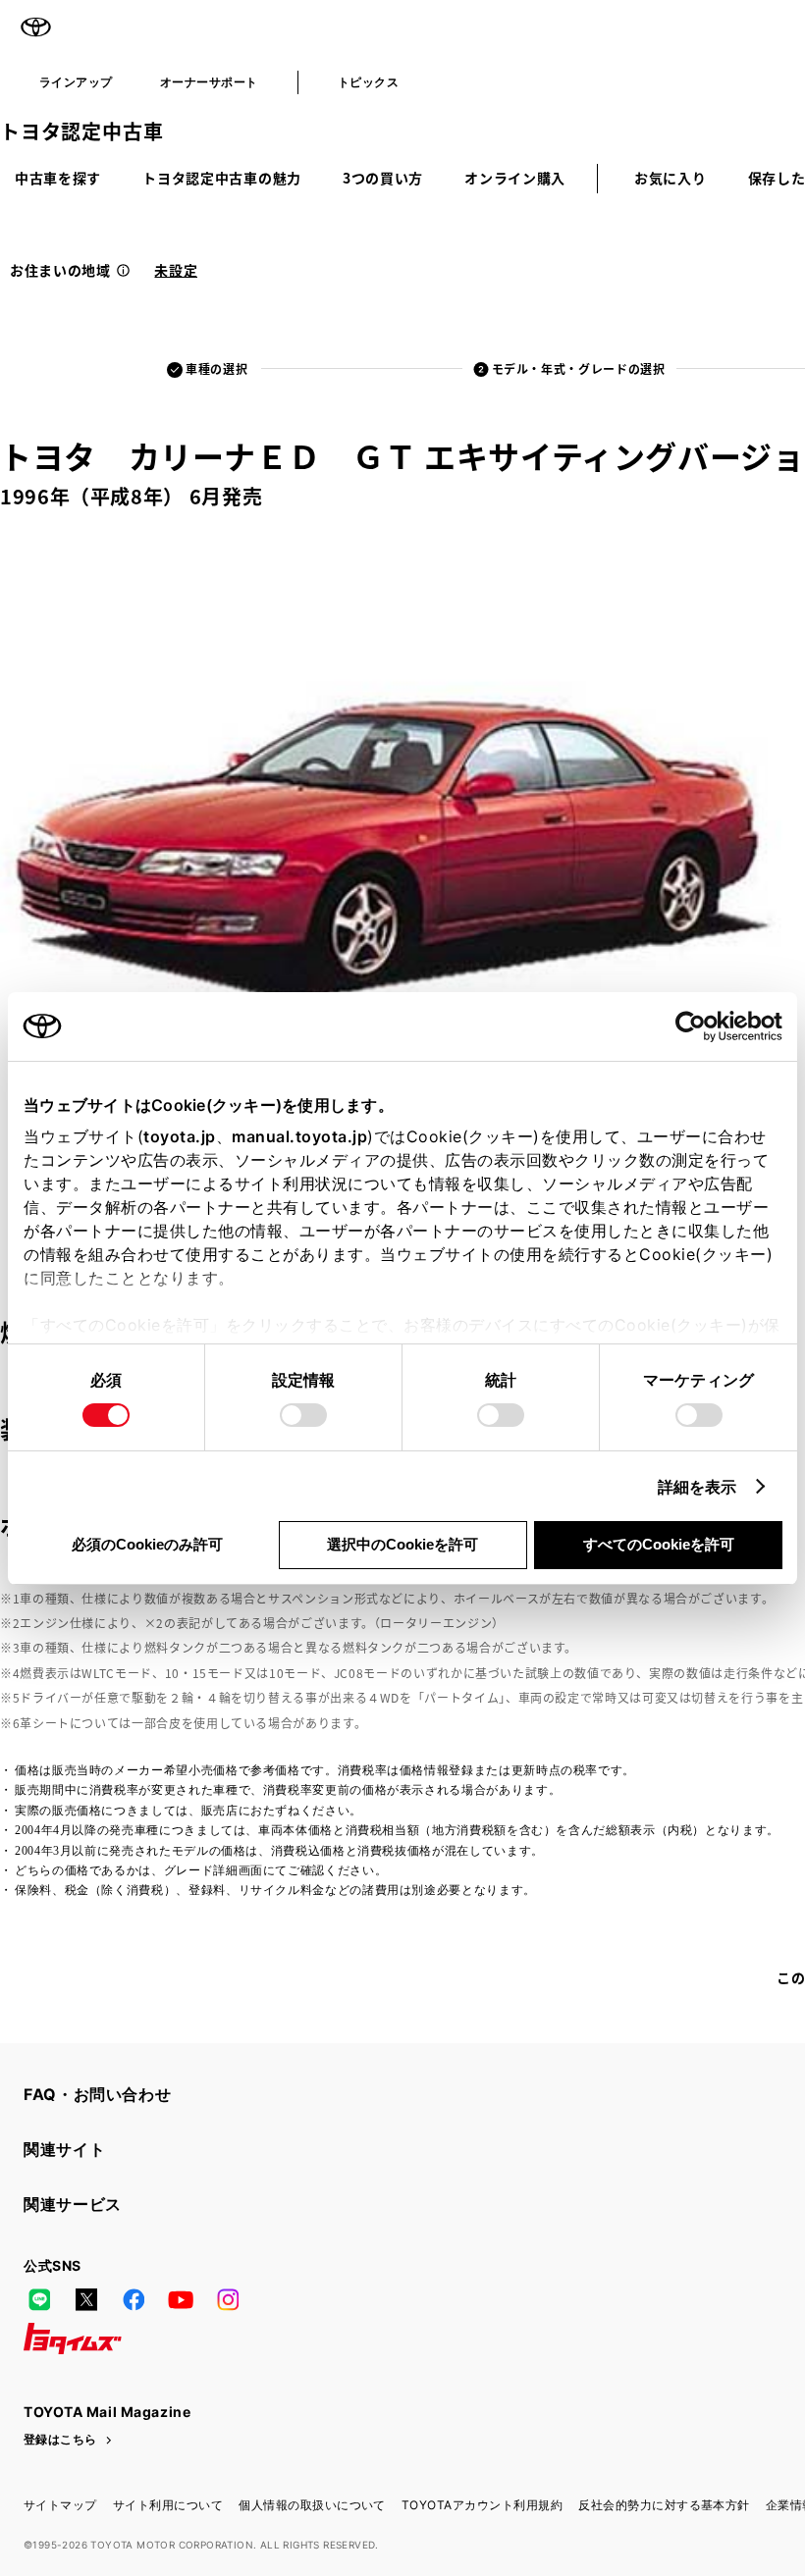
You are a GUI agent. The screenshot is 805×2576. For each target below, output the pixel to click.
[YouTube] (181, 2299)
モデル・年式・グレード (579, 368)
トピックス (368, 82)
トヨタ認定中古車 (81, 131)
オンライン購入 (515, 178)
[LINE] (39, 2299)
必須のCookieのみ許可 (147, 1544)
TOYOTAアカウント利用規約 (482, 2505)
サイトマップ (60, 2505)
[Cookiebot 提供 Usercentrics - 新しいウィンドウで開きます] (697, 1026)
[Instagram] (228, 2299)
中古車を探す (58, 178)
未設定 (176, 270)
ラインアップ (76, 82)
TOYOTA (35, 27)
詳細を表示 (698, 1487)
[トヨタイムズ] (73, 2339)
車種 (216, 368)
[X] (86, 2299)
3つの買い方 (383, 178)
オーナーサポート (209, 82)
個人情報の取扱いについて (312, 2505)
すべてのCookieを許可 (659, 1544)
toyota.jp (180, 1136)
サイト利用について (168, 2505)
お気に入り (671, 178)
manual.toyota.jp (299, 1136)
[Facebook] (134, 2299)
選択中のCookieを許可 (402, 1544)
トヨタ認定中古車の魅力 (222, 178)
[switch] (303, 1415)
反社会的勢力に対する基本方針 (664, 2505)
